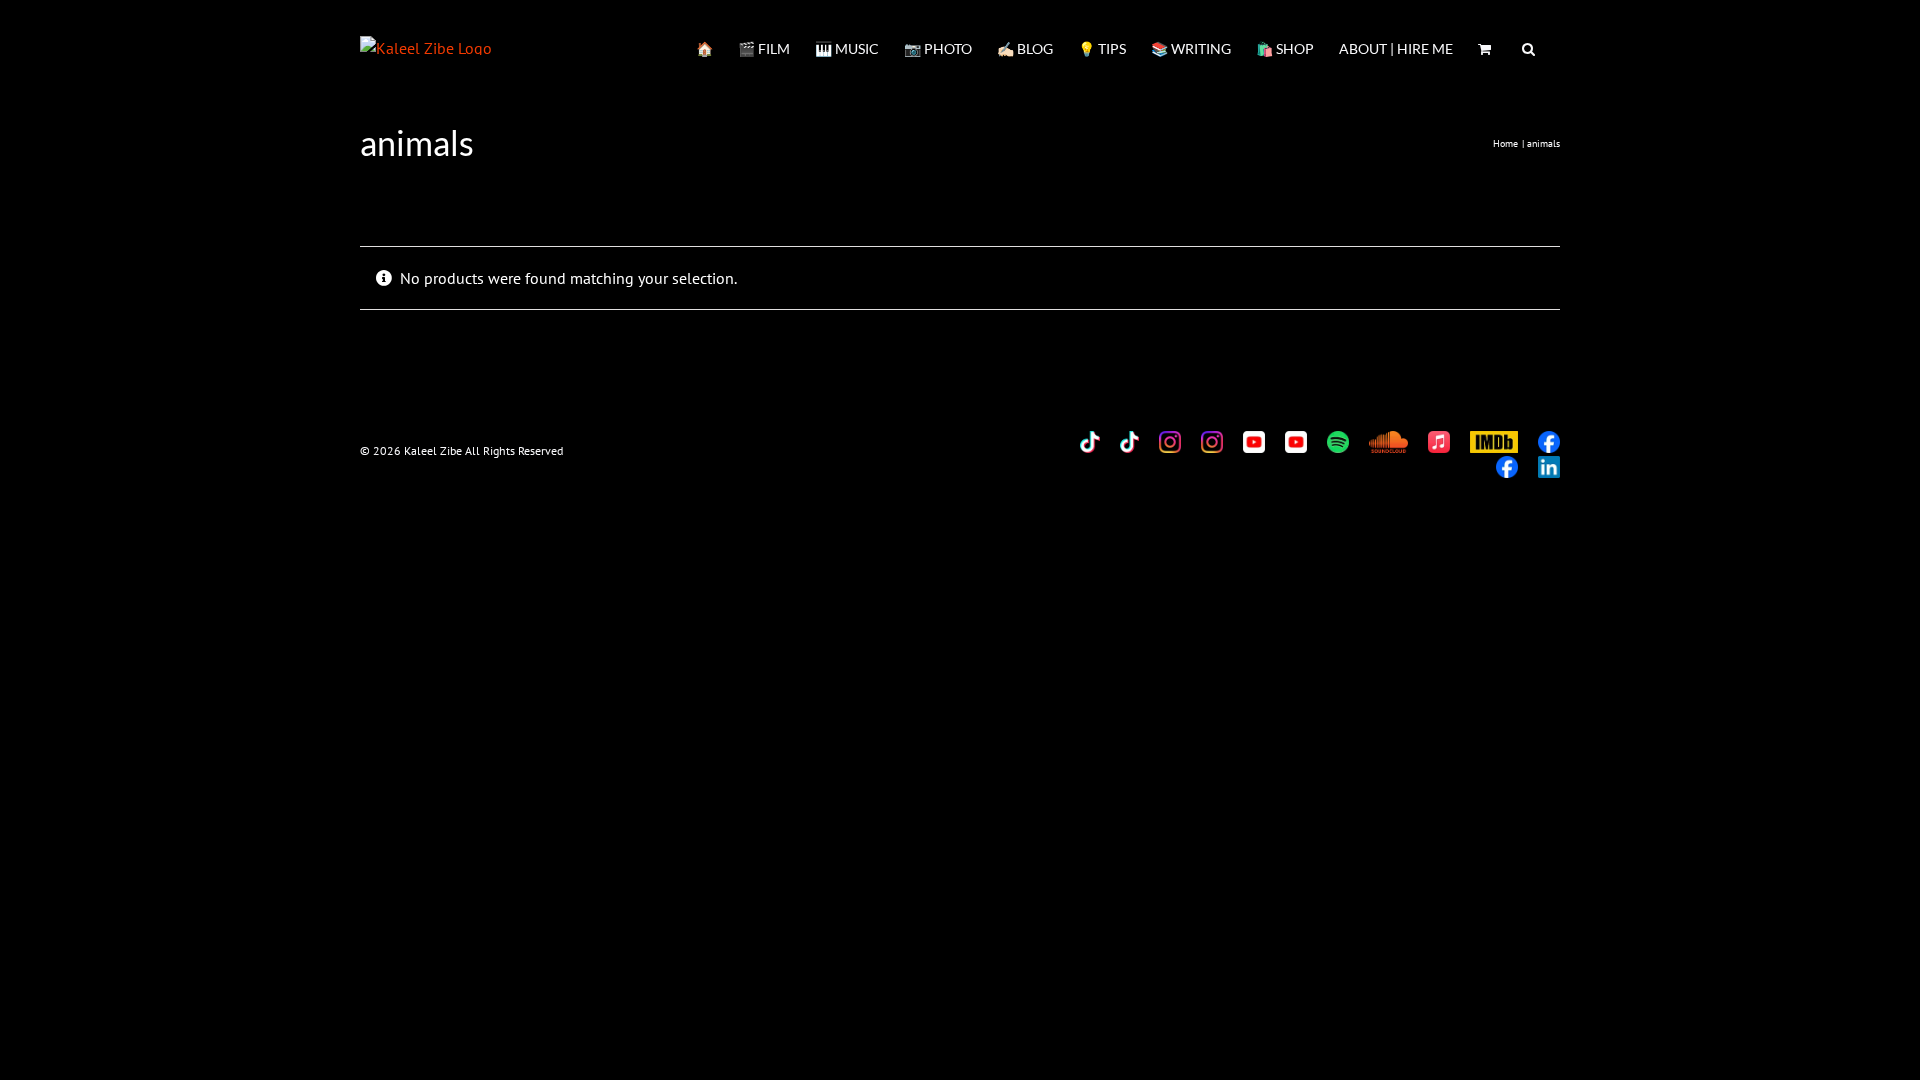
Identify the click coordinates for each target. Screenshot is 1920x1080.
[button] (1528, 47)
